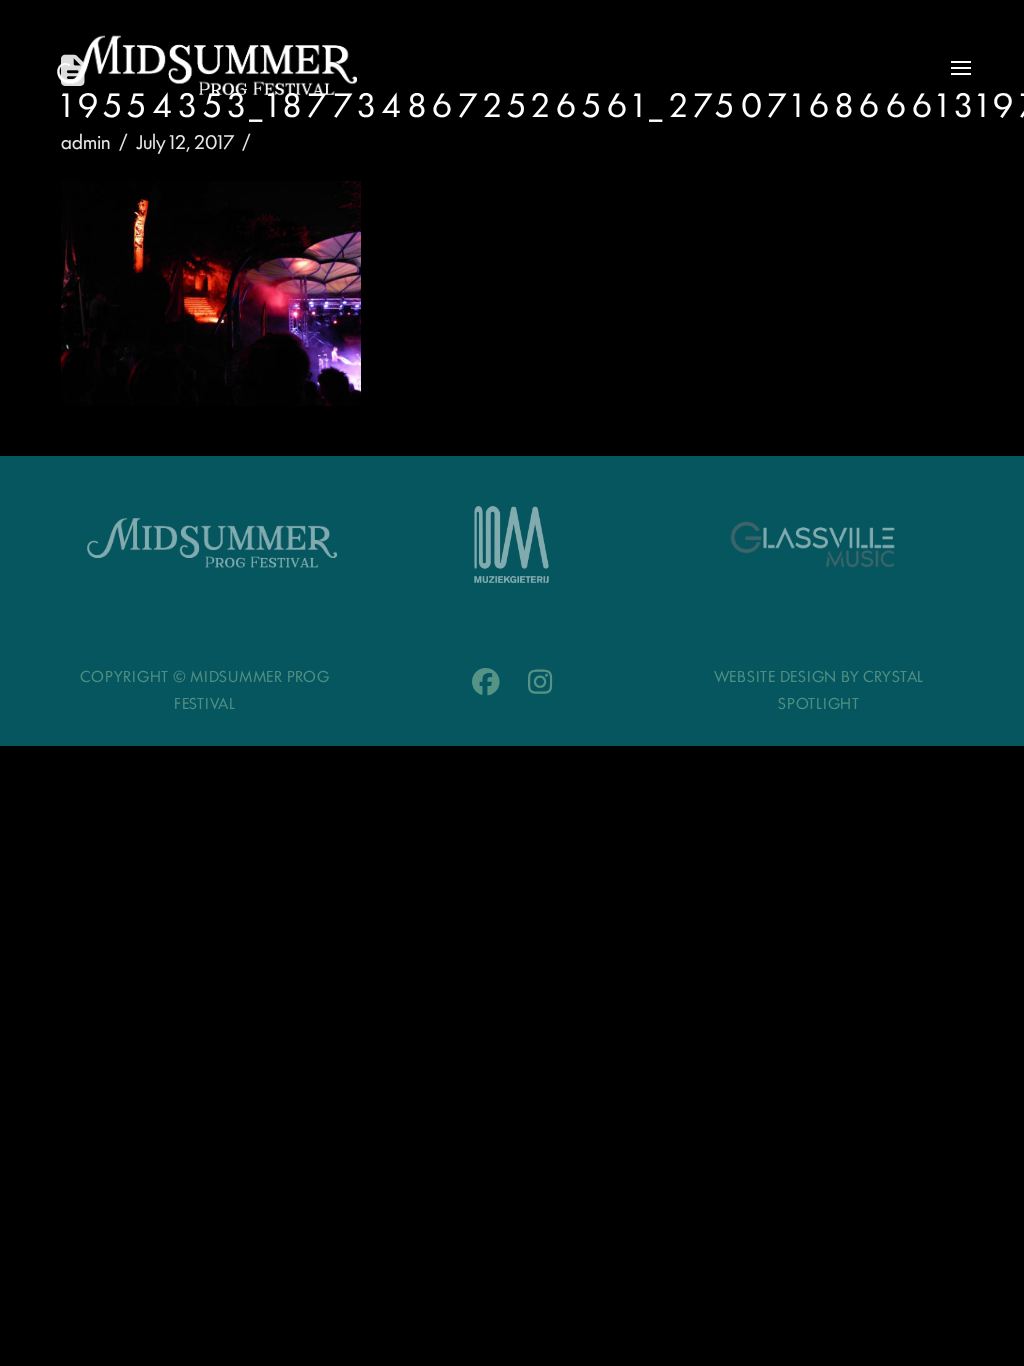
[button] (961, 68)
